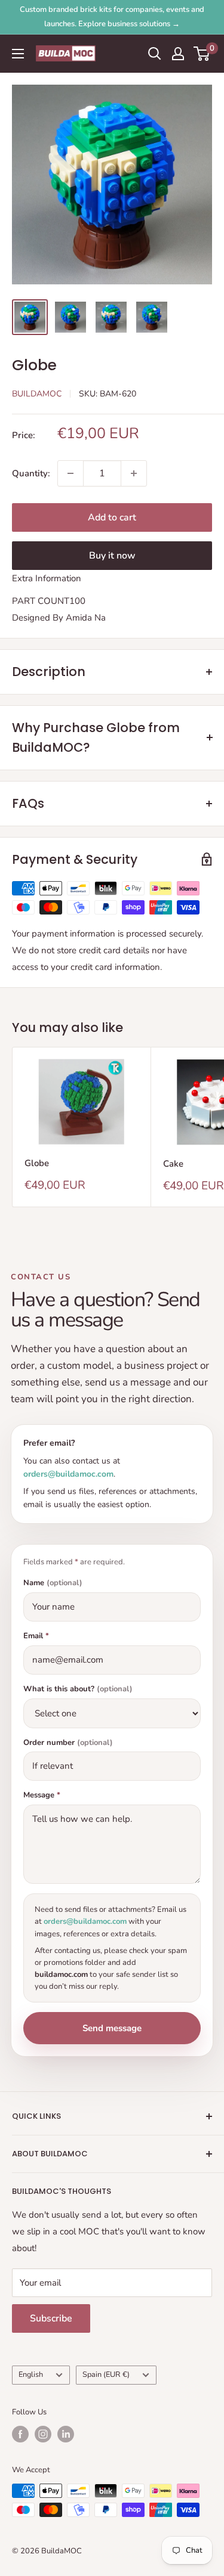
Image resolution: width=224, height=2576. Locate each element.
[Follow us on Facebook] (20, 2434)
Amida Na (86, 618)
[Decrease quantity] (70, 473)
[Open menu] (18, 54)
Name (53, 1583)
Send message (112, 2028)
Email (36, 1636)
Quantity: (31, 473)
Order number (68, 1743)
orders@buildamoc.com (68, 1474)
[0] (202, 54)
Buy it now (112, 556)
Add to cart (112, 517)
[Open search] (155, 54)
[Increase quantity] (134, 473)
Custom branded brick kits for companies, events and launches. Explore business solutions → (112, 17)
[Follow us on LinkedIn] (66, 2434)
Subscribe (51, 2318)
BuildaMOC (37, 394)
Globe (37, 1163)
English (31, 2374)
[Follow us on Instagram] (43, 2434)
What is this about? (78, 1689)
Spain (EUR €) (106, 2374)
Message (42, 1795)
